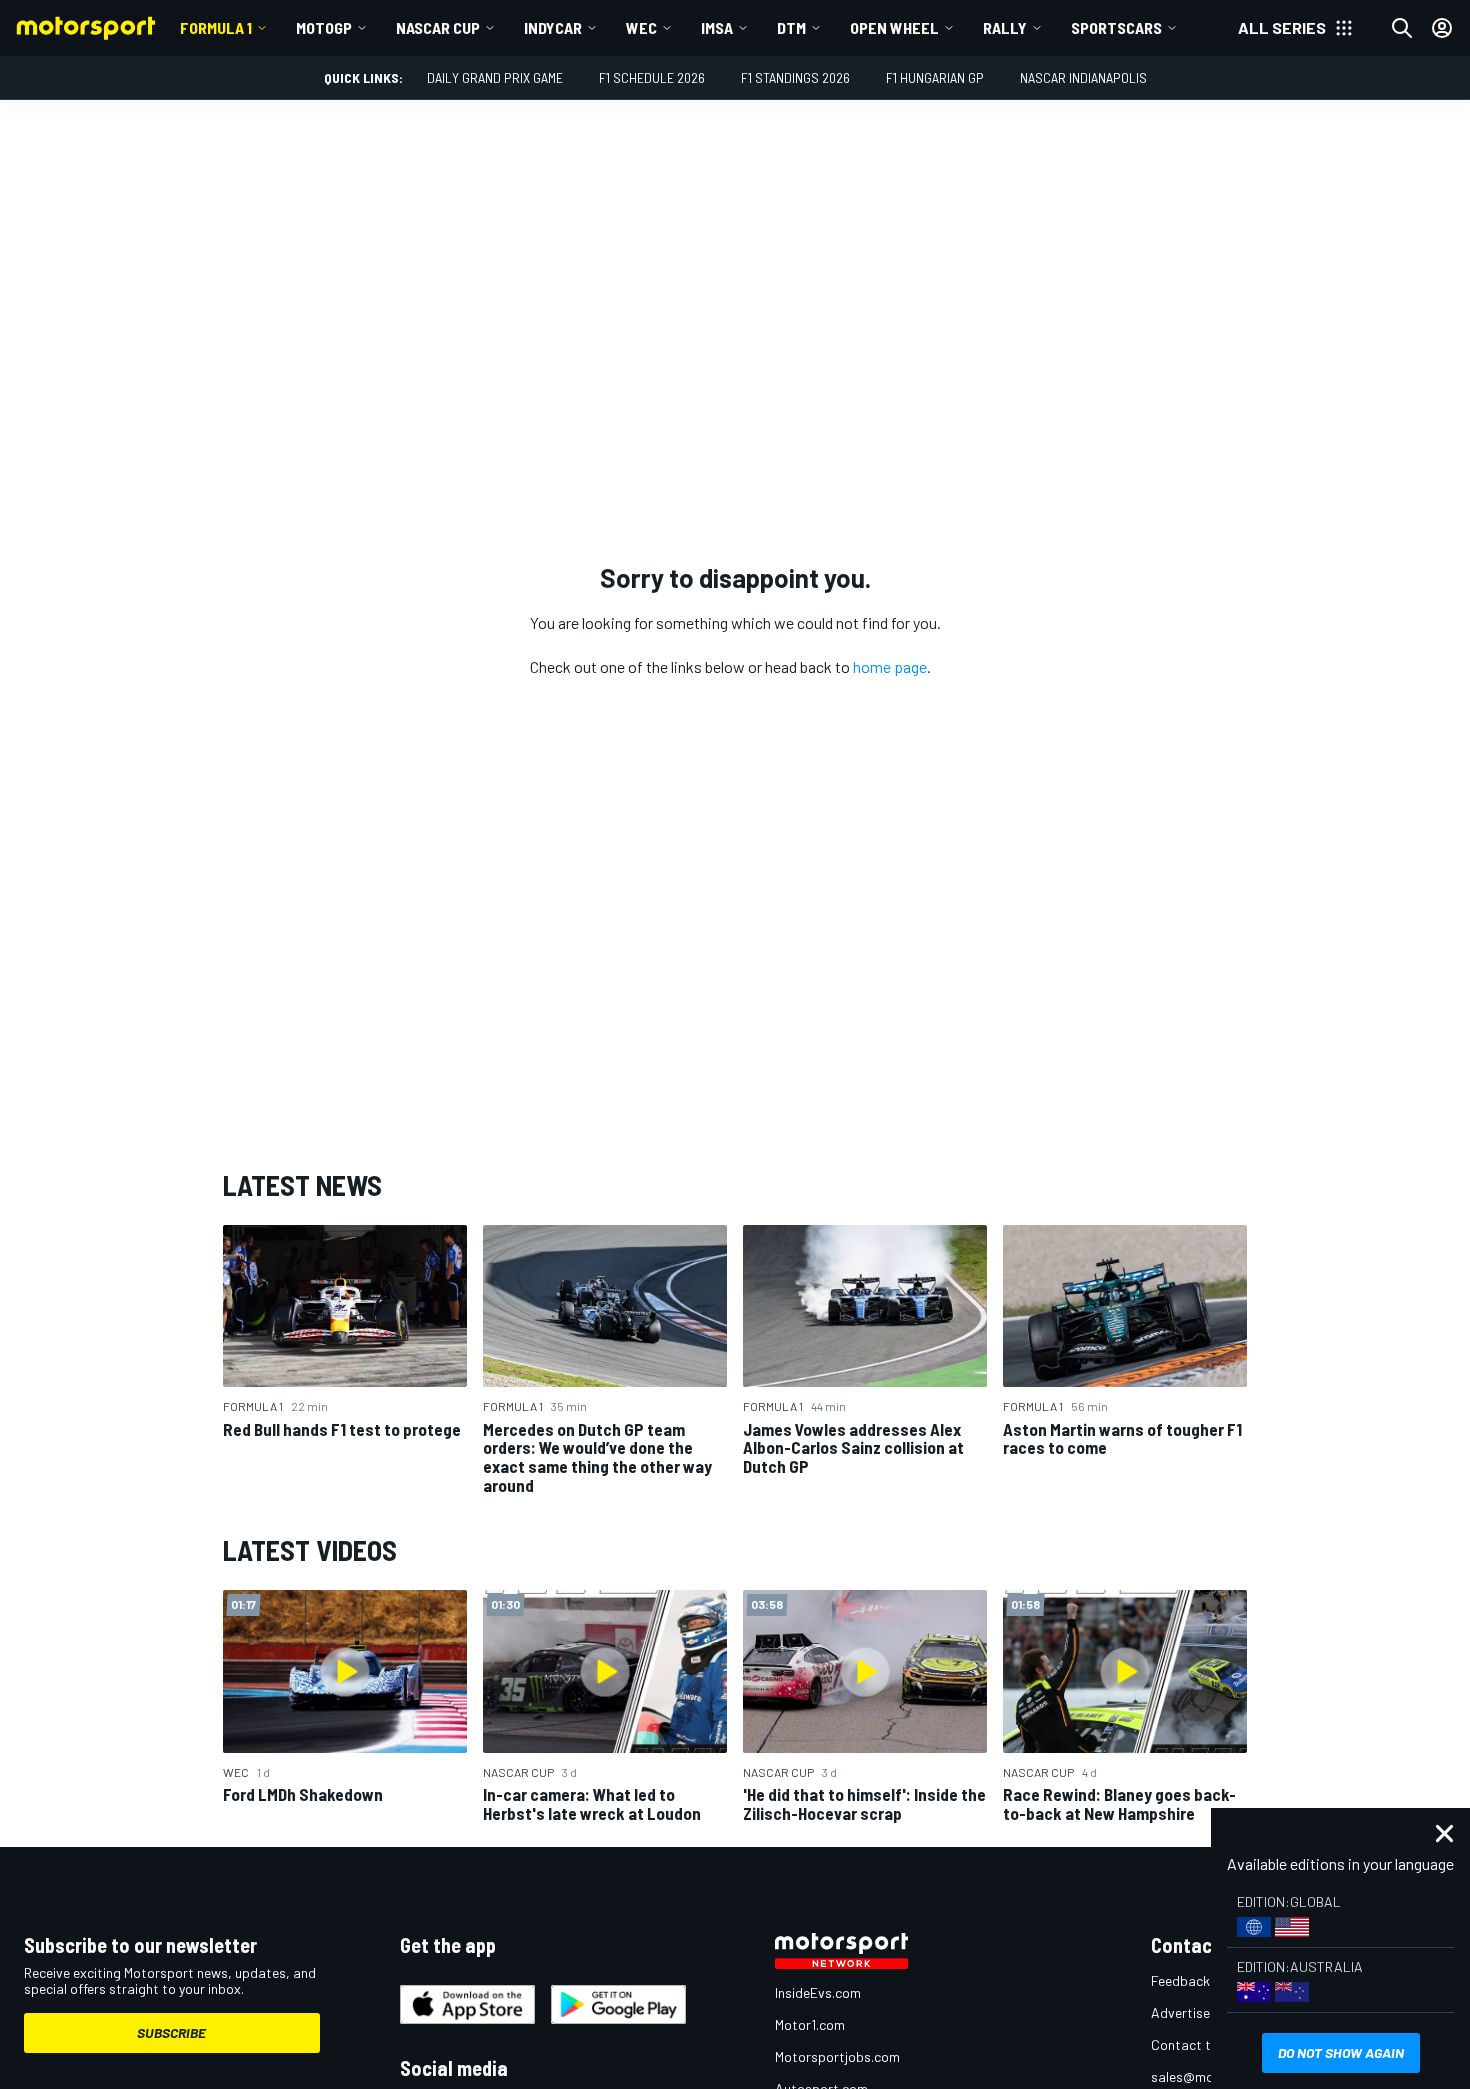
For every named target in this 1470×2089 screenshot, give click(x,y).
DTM (791, 27)
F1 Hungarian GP (935, 77)
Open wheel (894, 27)
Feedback (1180, 1980)
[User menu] (1442, 28)
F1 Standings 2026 (795, 77)
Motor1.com (810, 2024)
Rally (1005, 27)
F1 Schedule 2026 (652, 77)
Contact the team (1205, 2044)
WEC (641, 27)
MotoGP (324, 27)
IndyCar (553, 27)
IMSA (717, 27)
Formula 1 (216, 27)
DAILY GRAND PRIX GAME (495, 77)
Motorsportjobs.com (837, 2056)
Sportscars (1116, 27)
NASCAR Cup (438, 27)
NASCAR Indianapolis (1083, 77)
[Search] (1402, 28)
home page (890, 666)
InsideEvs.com (818, 1992)
